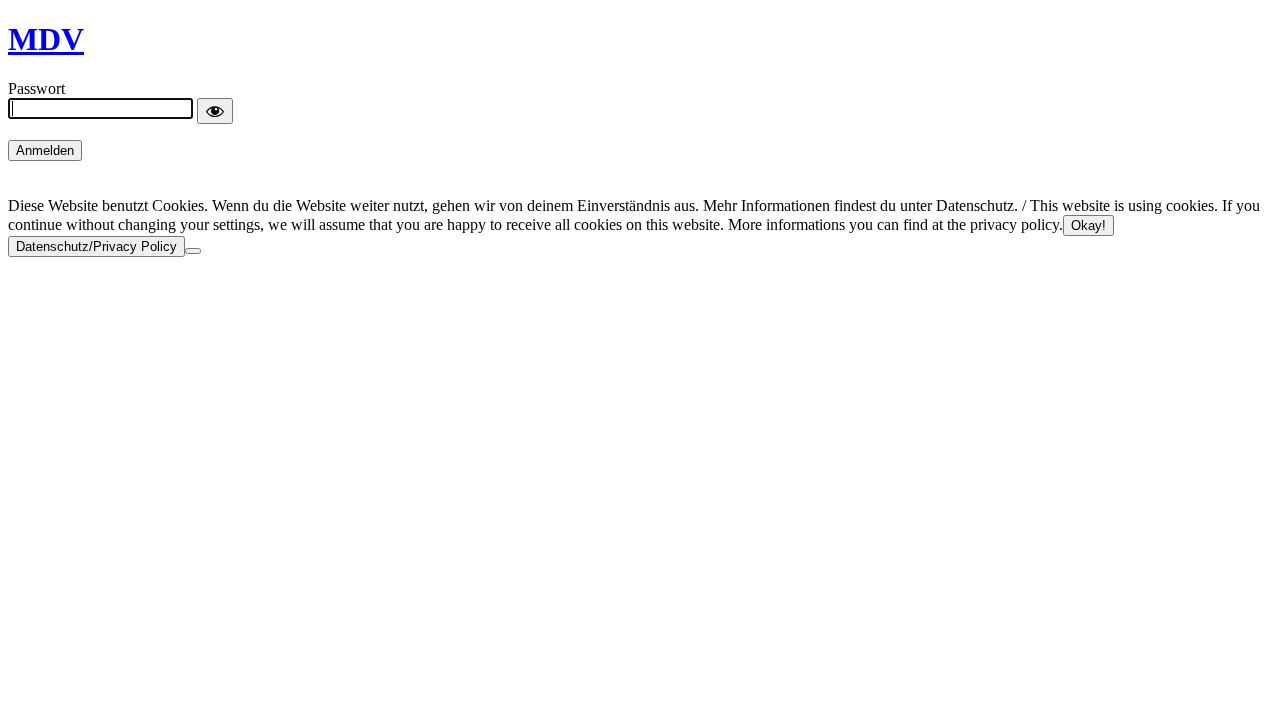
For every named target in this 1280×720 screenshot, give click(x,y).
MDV (46, 39)
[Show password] (215, 111)
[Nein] (193, 251)
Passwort (36, 88)
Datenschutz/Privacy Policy (96, 246)
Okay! (1088, 225)
